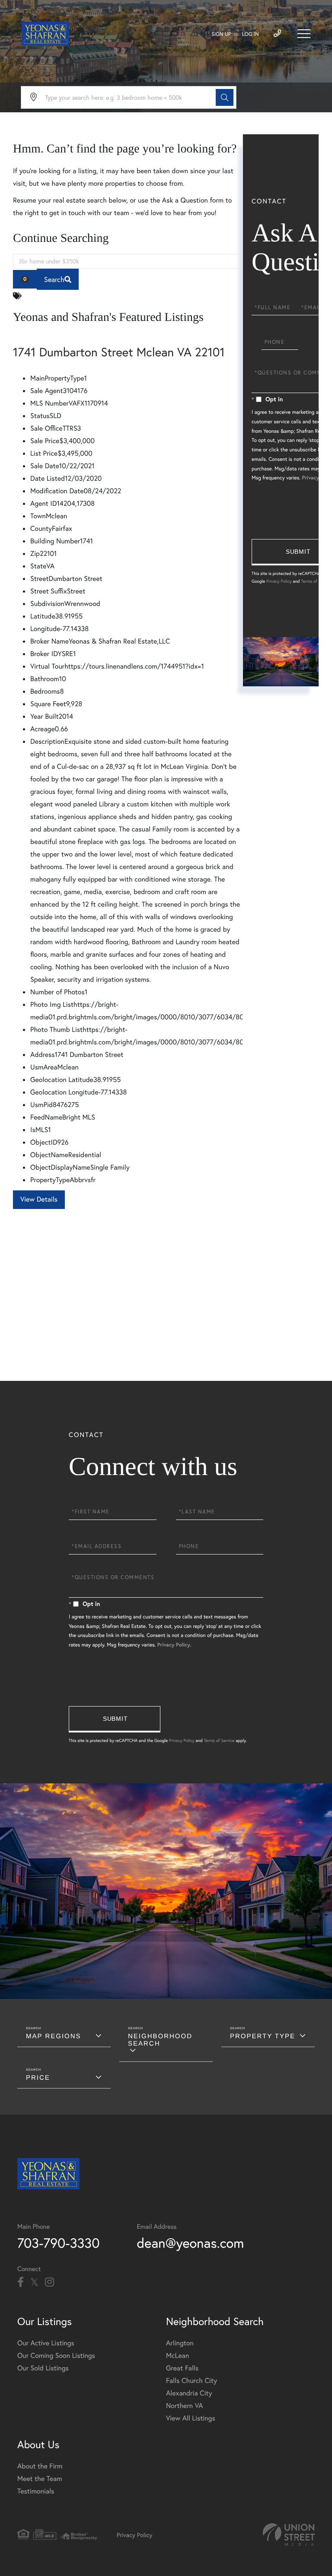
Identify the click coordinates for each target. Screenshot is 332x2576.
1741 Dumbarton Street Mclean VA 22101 (119, 352)
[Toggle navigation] (304, 34)
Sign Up (221, 34)
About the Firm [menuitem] (40, 2466)
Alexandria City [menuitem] (189, 2393)
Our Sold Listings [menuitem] (43, 2368)
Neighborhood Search (160, 2040)
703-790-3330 (59, 2243)
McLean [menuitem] (177, 2356)
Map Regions (54, 2036)
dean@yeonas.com (191, 2243)
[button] (225, 97)
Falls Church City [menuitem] (192, 2381)
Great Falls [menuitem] (182, 2368)
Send (115, 1719)
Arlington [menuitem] (180, 2343)
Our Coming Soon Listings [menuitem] (56, 2356)
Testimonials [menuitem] (36, 2491)
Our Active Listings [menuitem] (46, 2343)
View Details (39, 1199)
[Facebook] (21, 2282)
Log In (251, 34)
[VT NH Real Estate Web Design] (289, 2535)
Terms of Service (316, 581)
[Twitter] (34, 2282)
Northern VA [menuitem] (184, 2406)
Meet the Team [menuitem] (40, 2479)
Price (38, 2078)
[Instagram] (49, 2282)
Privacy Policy (279, 581)
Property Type (263, 2036)
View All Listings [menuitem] (191, 2418)
